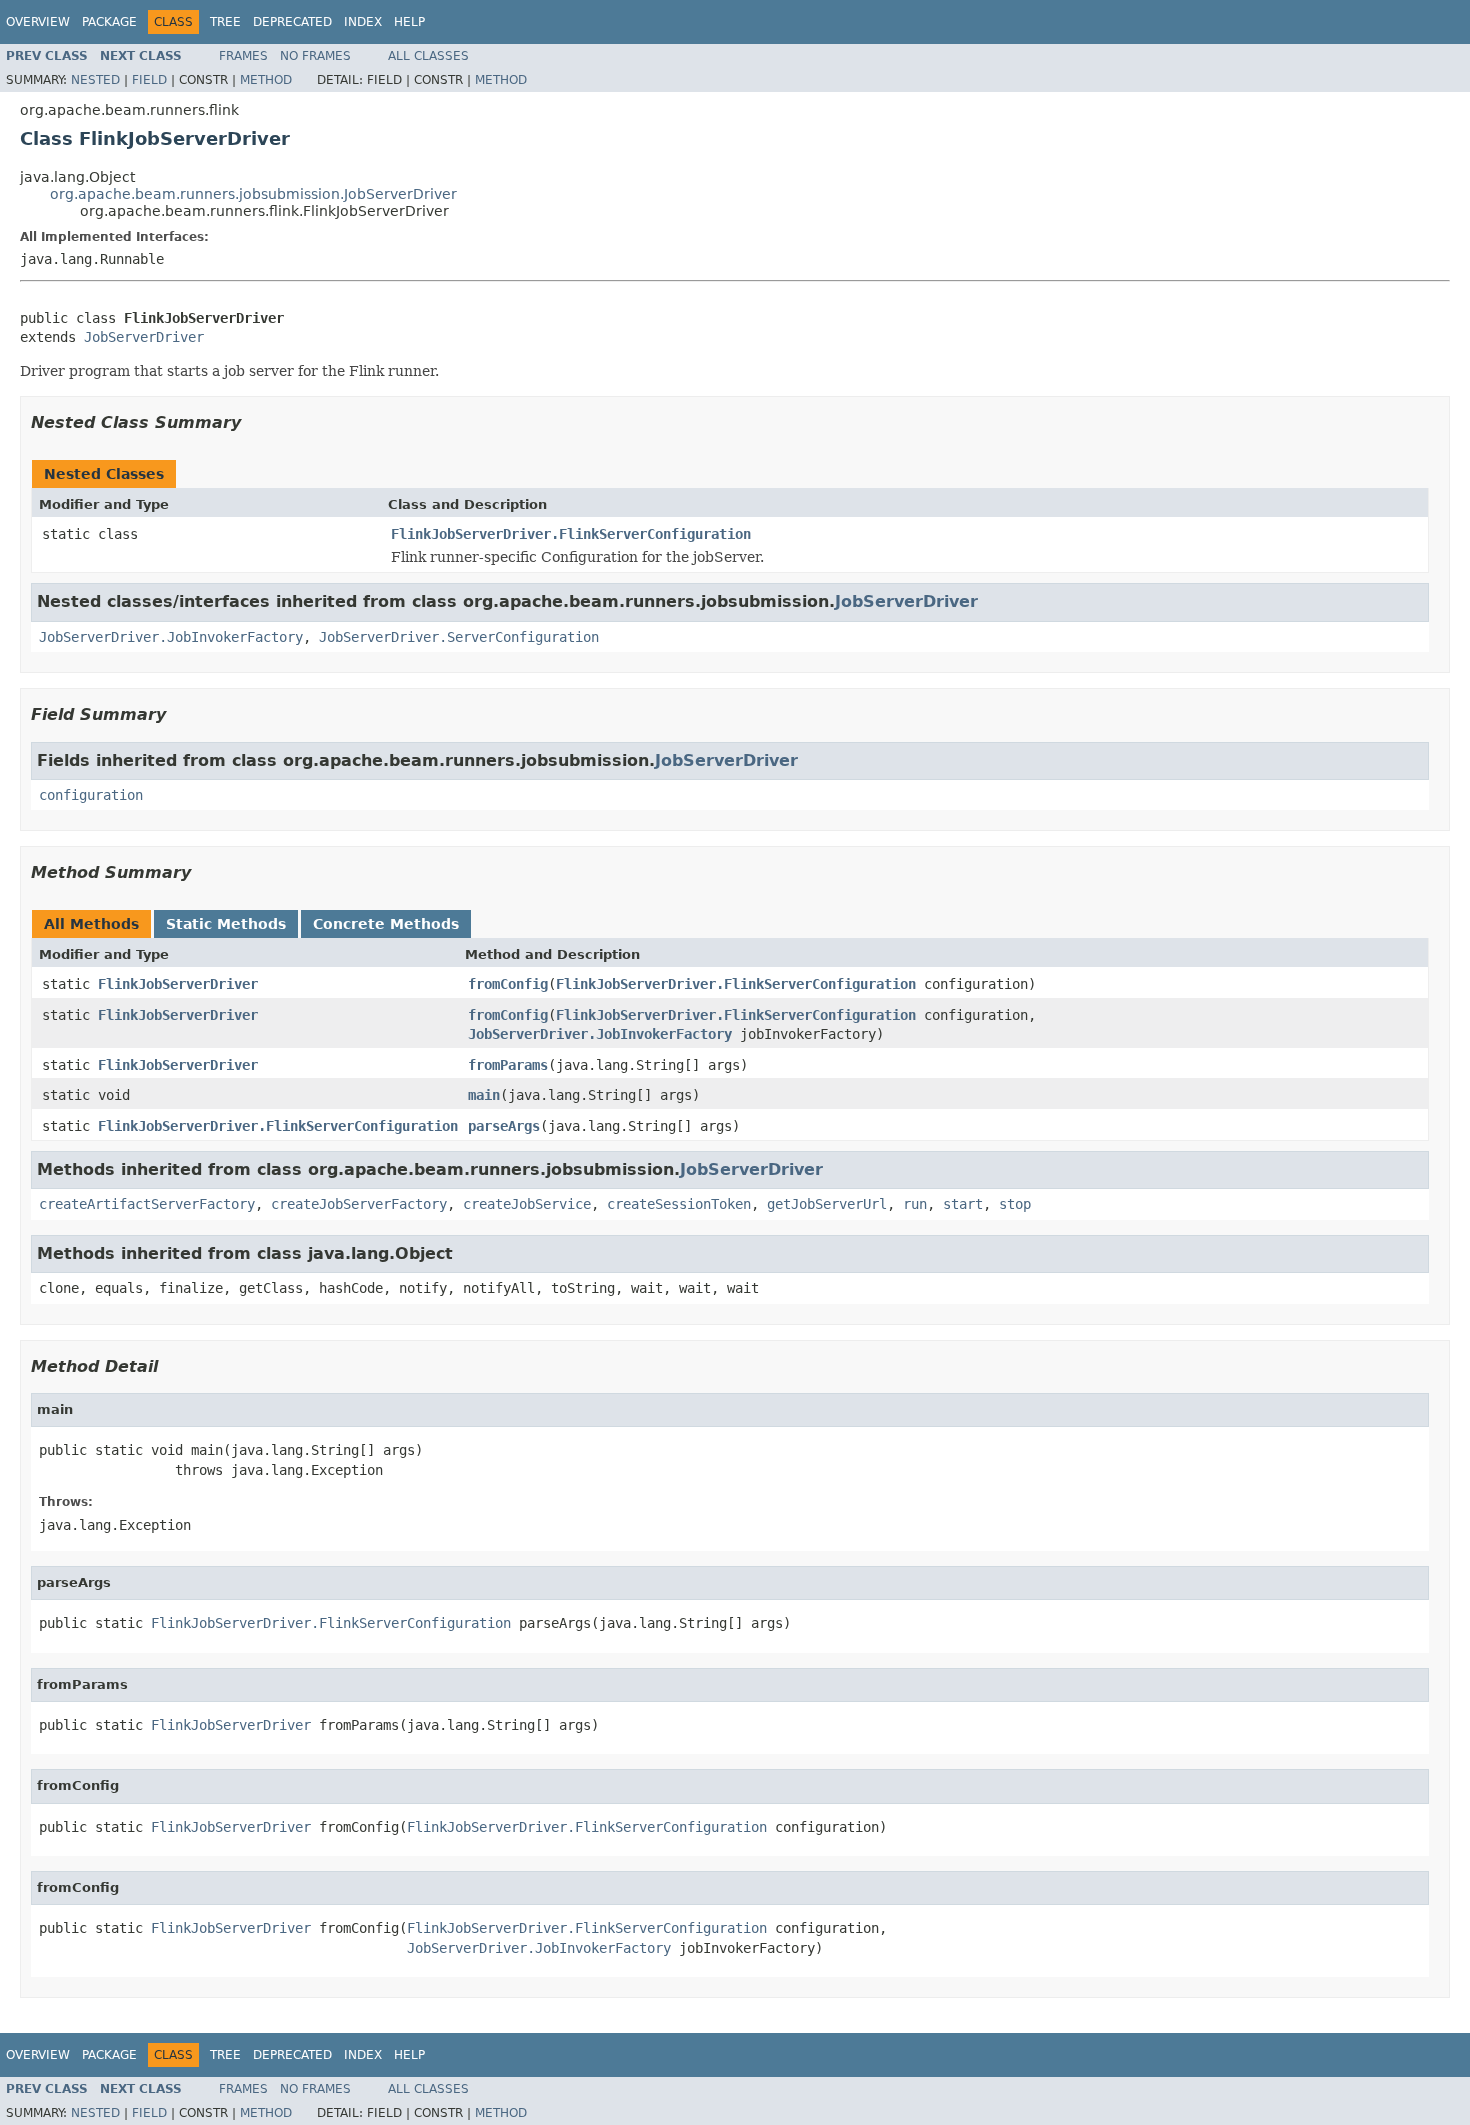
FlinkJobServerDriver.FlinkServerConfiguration (571, 534)
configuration (91, 795)
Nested (95, 80)
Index (363, 22)
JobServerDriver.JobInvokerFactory (171, 637)
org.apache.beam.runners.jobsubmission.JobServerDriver (253, 194)
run (915, 1204)
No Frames (315, 56)
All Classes (428, 56)
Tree (225, 22)
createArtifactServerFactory (147, 1204)
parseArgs (504, 1126)
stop (1015, 1204)
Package (109, 22)
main (484, 1095)
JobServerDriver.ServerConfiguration (459, 637)
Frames (243, 56)
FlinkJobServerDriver (178, 984)
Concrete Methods (386, 924)
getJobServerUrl (827, 1204)
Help (409, 22)
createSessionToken (679, 1204)
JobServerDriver (144, 337)
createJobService (527, 1204)
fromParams (508, 1065)
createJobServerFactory (359, 1204)
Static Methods (226, 924)
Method (266, 80)
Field (149, 80)
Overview (38, 22)
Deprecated (292, 22)
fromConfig (508, 984)
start (963, 1204)
